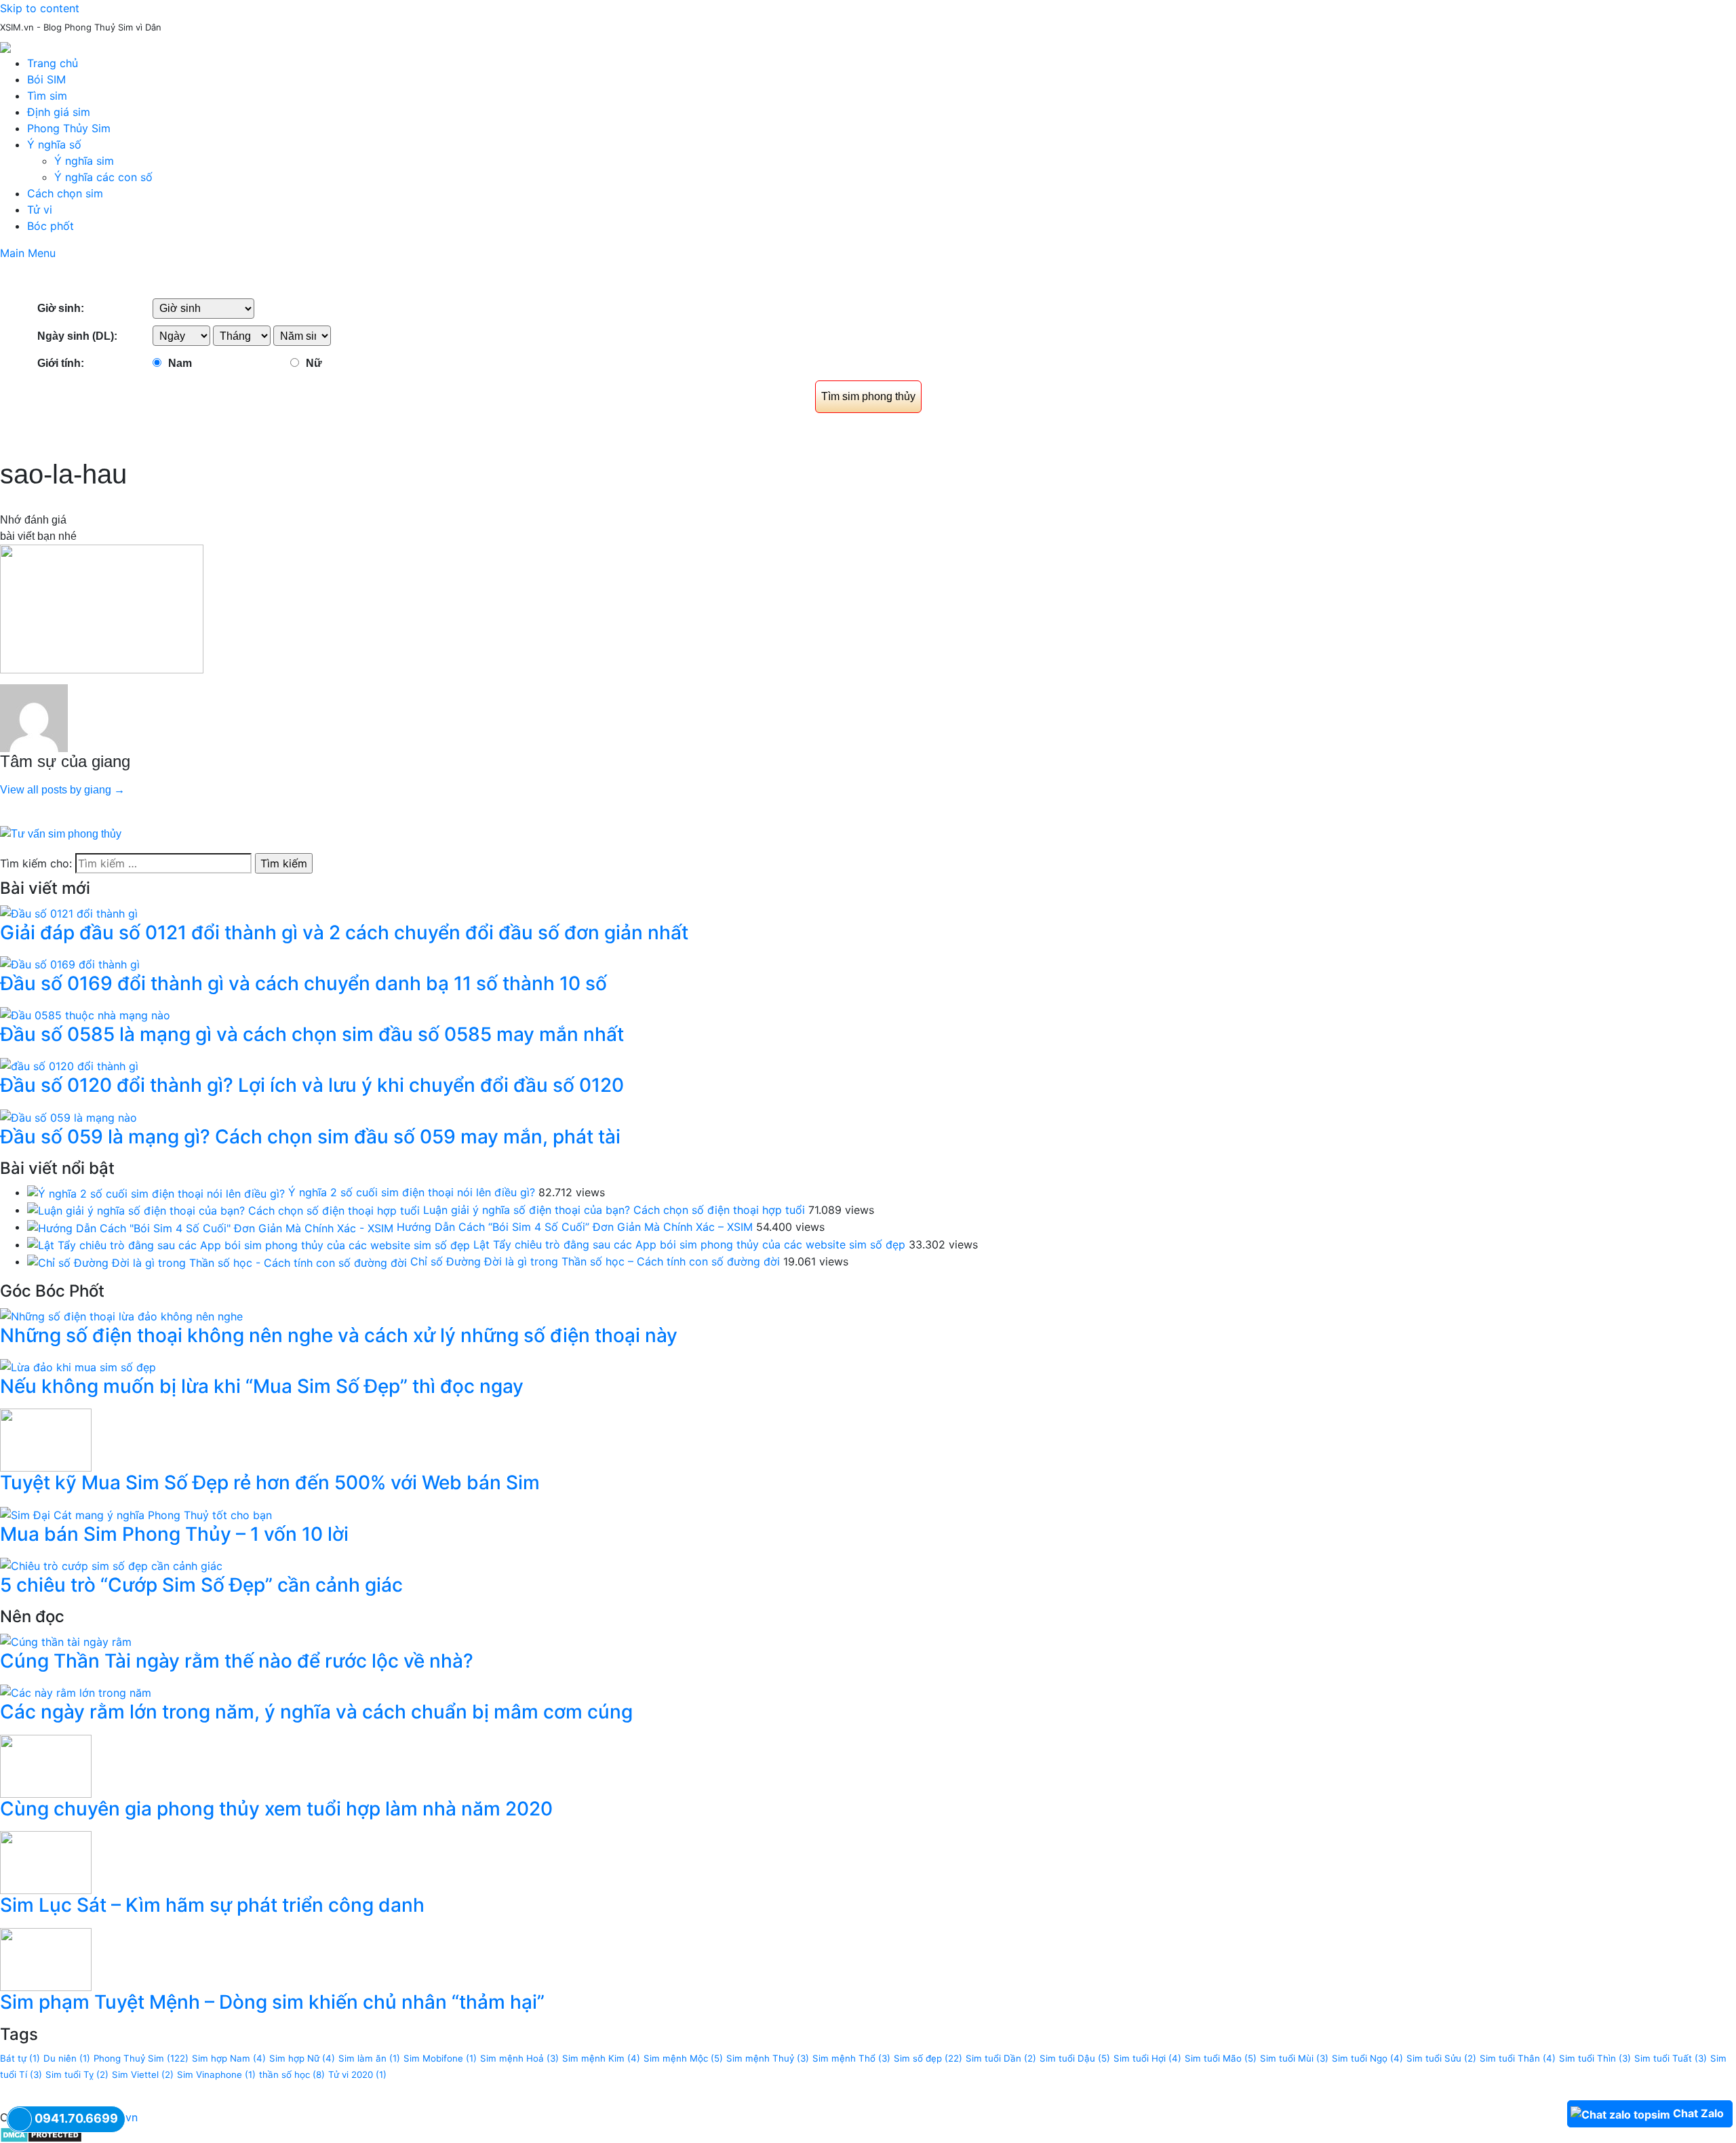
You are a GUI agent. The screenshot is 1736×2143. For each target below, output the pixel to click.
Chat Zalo (1698, 2113)
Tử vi (40, 210)
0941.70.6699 (76, 2118)
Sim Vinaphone (216, 2075)
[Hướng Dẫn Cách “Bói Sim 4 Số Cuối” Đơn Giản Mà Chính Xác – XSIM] (210, 1227)
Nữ (314, 363)
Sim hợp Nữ (302, 2058)
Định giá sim (59, 112)
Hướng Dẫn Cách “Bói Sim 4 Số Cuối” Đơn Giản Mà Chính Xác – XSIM (575, 1227)
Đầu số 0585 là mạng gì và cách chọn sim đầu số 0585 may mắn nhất (312, 1034)
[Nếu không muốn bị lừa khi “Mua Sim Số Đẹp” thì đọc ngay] (78, 1366)
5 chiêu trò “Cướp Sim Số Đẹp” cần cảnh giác (201, 1585)
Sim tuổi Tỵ (77, 2075)
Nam (180, 363)
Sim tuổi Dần (1001, 2058)
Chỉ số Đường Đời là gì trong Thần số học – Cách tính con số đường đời (595, 1261)
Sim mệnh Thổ (851, 2058)
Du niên (67, 2058)
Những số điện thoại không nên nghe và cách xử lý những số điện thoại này (339, 1335)
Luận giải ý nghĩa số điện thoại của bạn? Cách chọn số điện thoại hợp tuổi (614, 1210)
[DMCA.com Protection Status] (41, 2134)
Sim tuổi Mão (1221, 2058)
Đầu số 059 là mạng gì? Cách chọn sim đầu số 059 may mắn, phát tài (310, 1137)
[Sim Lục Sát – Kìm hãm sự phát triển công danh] (46, 1862)
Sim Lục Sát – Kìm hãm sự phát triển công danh (212, 1905)
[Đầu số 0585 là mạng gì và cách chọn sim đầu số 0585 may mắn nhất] (85, 1014)
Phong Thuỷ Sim (141, 2058)
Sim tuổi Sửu (1441, 2058)
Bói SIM (46, 79)
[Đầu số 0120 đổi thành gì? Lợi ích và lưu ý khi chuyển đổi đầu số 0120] (69, 1065)
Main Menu (28, 253)
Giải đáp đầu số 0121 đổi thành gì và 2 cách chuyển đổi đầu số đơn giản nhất (344, 932)
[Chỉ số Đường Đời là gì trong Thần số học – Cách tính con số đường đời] (217, 1261)
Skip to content (40, 8)
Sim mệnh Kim (601, 2058)
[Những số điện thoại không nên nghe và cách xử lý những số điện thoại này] (121, 1315)
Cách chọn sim (65, 193)
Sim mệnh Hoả (519, 2058)
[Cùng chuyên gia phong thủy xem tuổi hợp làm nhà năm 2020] (46, 1765)
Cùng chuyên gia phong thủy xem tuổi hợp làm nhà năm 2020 (276, 1809)
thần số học (292, 2075)
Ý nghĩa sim (84, 161)
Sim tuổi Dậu (1075, 2058)
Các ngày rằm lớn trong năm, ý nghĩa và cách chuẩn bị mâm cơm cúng (316, 1712)
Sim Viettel (143, 2075)
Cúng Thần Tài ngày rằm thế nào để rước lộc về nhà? (237, 1661)
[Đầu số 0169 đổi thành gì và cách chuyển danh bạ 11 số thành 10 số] (70, 963)
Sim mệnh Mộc (683, 2058)
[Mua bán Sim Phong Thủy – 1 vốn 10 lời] (136, 1514)
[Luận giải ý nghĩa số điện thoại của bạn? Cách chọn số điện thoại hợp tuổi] (223, 1210)
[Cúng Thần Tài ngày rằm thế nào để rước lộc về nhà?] (66, 1640)
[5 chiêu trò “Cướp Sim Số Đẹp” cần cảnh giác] (111, 1565)
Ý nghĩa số (54, 144)
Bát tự (20, 2058)
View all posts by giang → (62, 790)
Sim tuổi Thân (1518, 2058)
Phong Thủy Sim (69, 128)
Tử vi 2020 (357, 2075)
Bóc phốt (51, 226)
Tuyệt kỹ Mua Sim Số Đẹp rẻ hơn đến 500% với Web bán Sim (270, 1482)
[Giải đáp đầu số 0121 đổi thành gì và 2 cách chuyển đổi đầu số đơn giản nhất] (69, 912)
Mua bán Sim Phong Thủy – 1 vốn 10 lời (174, 1534)
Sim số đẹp (928, 2058)
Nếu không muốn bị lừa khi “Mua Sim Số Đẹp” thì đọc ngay (262, 1386)
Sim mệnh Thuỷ (768, 2058)
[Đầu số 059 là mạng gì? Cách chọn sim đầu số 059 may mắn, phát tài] (68, 1116)
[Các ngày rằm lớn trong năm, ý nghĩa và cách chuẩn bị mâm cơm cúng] (76, 1691)
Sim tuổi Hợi (1147, 2058)
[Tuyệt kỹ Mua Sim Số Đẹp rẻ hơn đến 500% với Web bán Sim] (46, 1439)
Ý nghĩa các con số (103, 177)
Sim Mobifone (440, 2058)
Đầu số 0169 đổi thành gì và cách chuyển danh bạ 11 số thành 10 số (303, 983)
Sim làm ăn (369, 2058)
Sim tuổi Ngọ (1367, 2058)
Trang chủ (53, 63)
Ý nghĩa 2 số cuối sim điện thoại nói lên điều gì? (412, 1192)
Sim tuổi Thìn (1595, 2058)
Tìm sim (47, 96)
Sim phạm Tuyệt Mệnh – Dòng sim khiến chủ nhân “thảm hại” (272, 2002)
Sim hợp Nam (229, 2058)
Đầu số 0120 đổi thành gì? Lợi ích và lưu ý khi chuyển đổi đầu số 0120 (312, 1085)
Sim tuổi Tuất (1671, 2058)
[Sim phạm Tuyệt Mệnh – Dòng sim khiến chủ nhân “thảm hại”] (46, 1959)
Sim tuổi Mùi (1294, 2058)
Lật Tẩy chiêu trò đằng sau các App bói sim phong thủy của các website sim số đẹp (689, 1244)
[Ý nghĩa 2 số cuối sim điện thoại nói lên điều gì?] (156, 1192)
